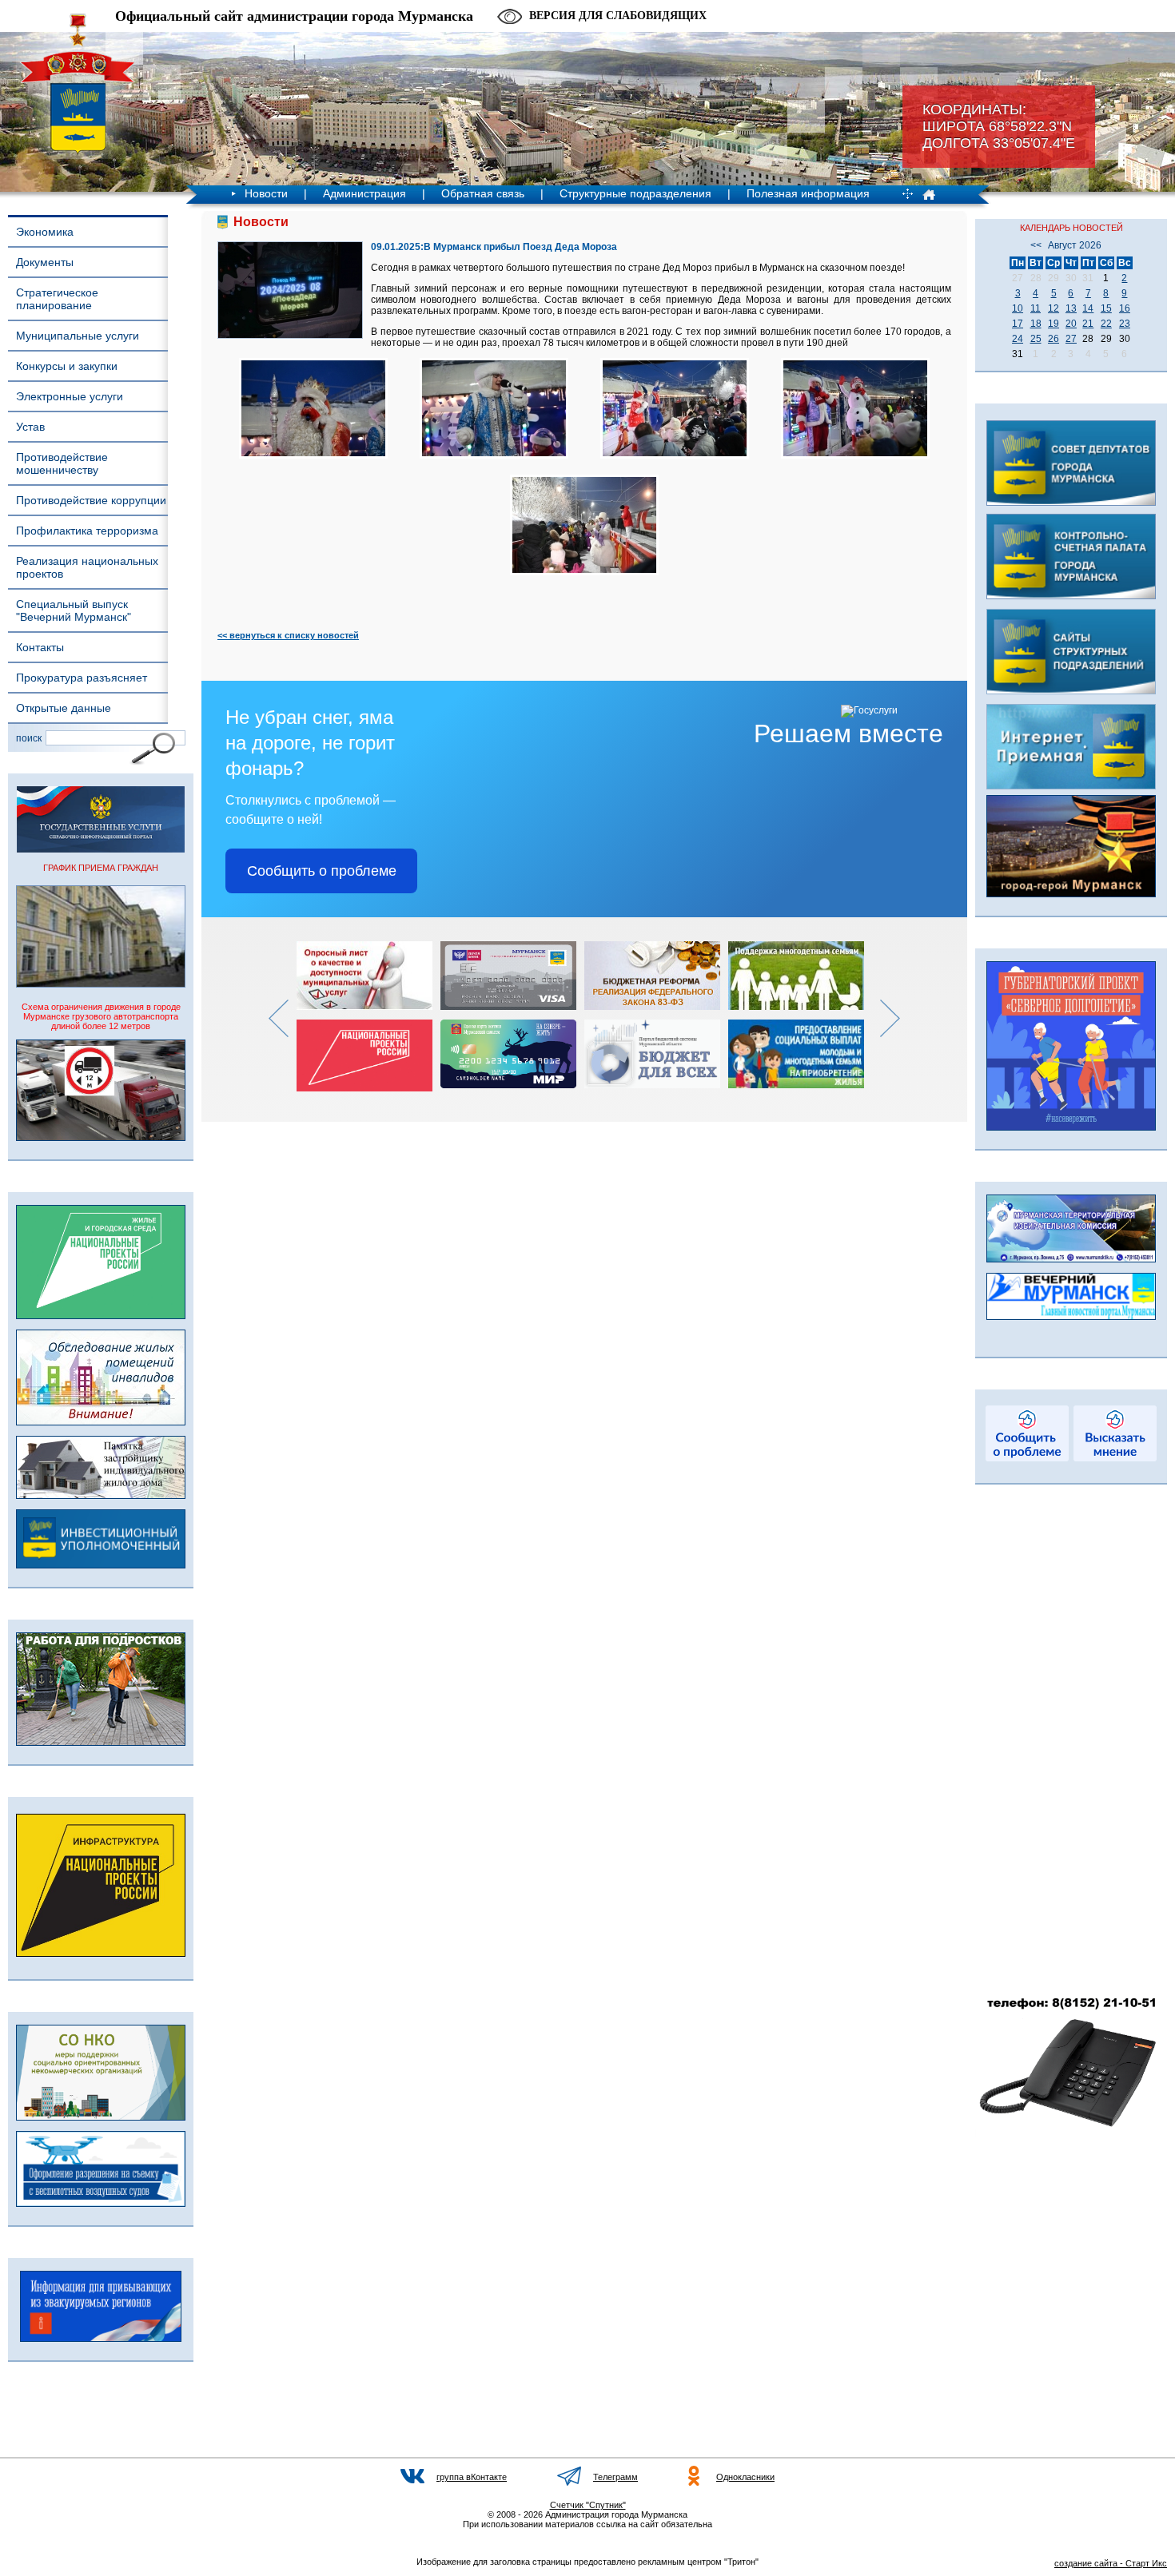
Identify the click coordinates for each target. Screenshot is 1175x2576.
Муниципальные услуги (78, 336)
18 (1036, 324)
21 (1088, 324)
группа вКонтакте (472, 2477)
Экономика (45, 232)
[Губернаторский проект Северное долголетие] (1071, 1127)
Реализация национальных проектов (87, 567)
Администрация (364, 193)
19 (1054, 324)
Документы (45, 262)
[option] (368, 1016)
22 (1106, 324)
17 (1018, 324)
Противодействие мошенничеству (62, 463)
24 (1018, 339)
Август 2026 (1075, 245)
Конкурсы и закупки (67, 366)
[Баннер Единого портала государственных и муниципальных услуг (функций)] (101, 849)
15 (1106, 308)
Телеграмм (615, 2477)
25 (1036, 339)
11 (1036, 308)
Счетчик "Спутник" (588, 2505)
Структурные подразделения (635, 193)
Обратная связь (483, 193)
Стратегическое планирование (57, 299)
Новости (266, 193)
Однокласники (745, 2477)
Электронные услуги (70, 396)
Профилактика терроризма (87, 531)
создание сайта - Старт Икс (1111, 2563)
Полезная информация (808, 193)
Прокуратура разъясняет (82, 678)
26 (1054, 339)
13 (1071, 308)
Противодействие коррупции (91, 500)
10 (1018, 308)
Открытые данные (64, 708)
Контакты (40, 647)
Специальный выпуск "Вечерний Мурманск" (74, 610)
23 (1125, 324)
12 (1054, 308)
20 (1071, 324)
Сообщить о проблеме (322, 871)
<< (1036, 245)
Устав (30, 427)
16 (1125, 308)
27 (1071, 339)
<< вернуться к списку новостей (288, 635)
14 (1088, 308)
